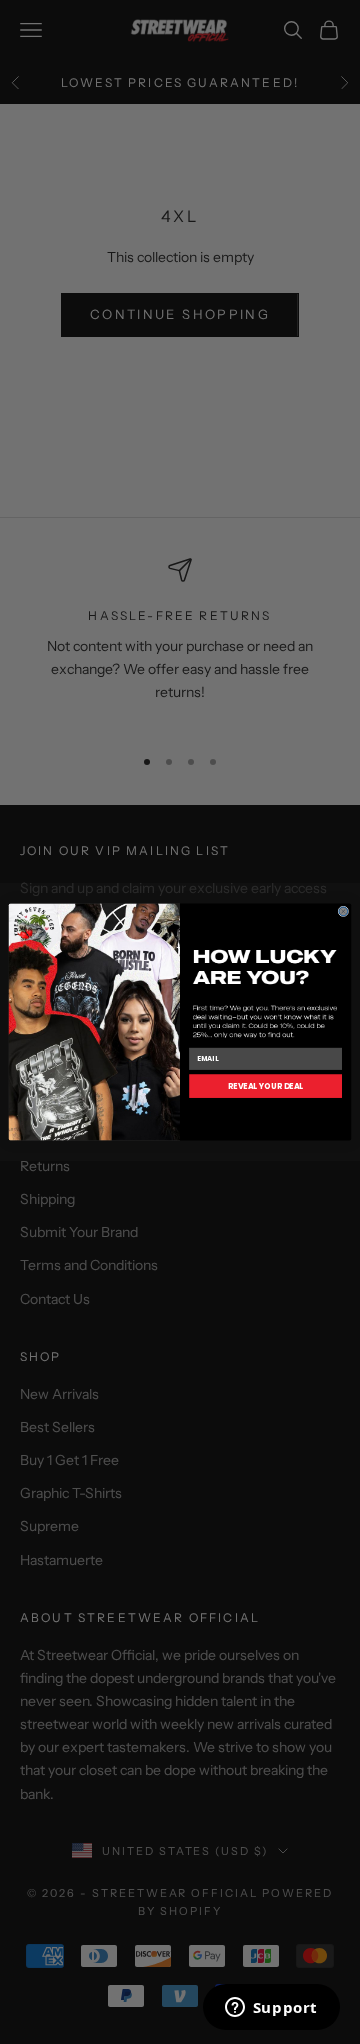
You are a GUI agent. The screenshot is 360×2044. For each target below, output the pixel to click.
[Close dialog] (343, 911)
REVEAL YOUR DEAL (266, 1085)
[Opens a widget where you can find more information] (271, 2009)
